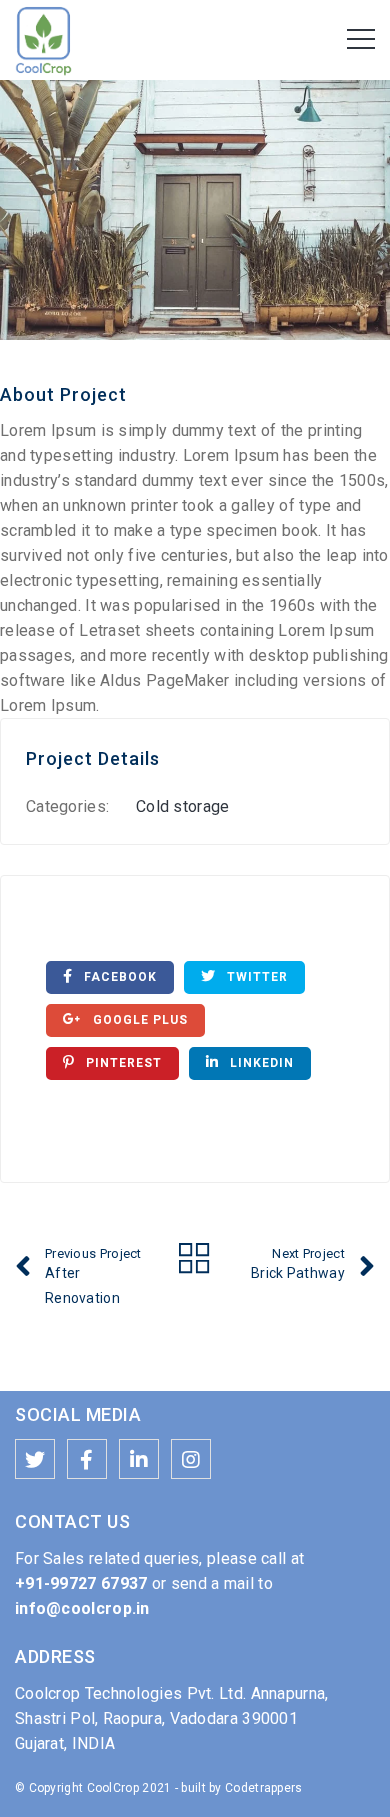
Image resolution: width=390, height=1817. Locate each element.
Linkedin (260, 1063)
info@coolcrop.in (82, 1608)
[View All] (195, 1261)
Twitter (255, 977)
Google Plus (138, 1020)
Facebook (118, 977)
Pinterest (122, 1063)
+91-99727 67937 (81, 1583)
